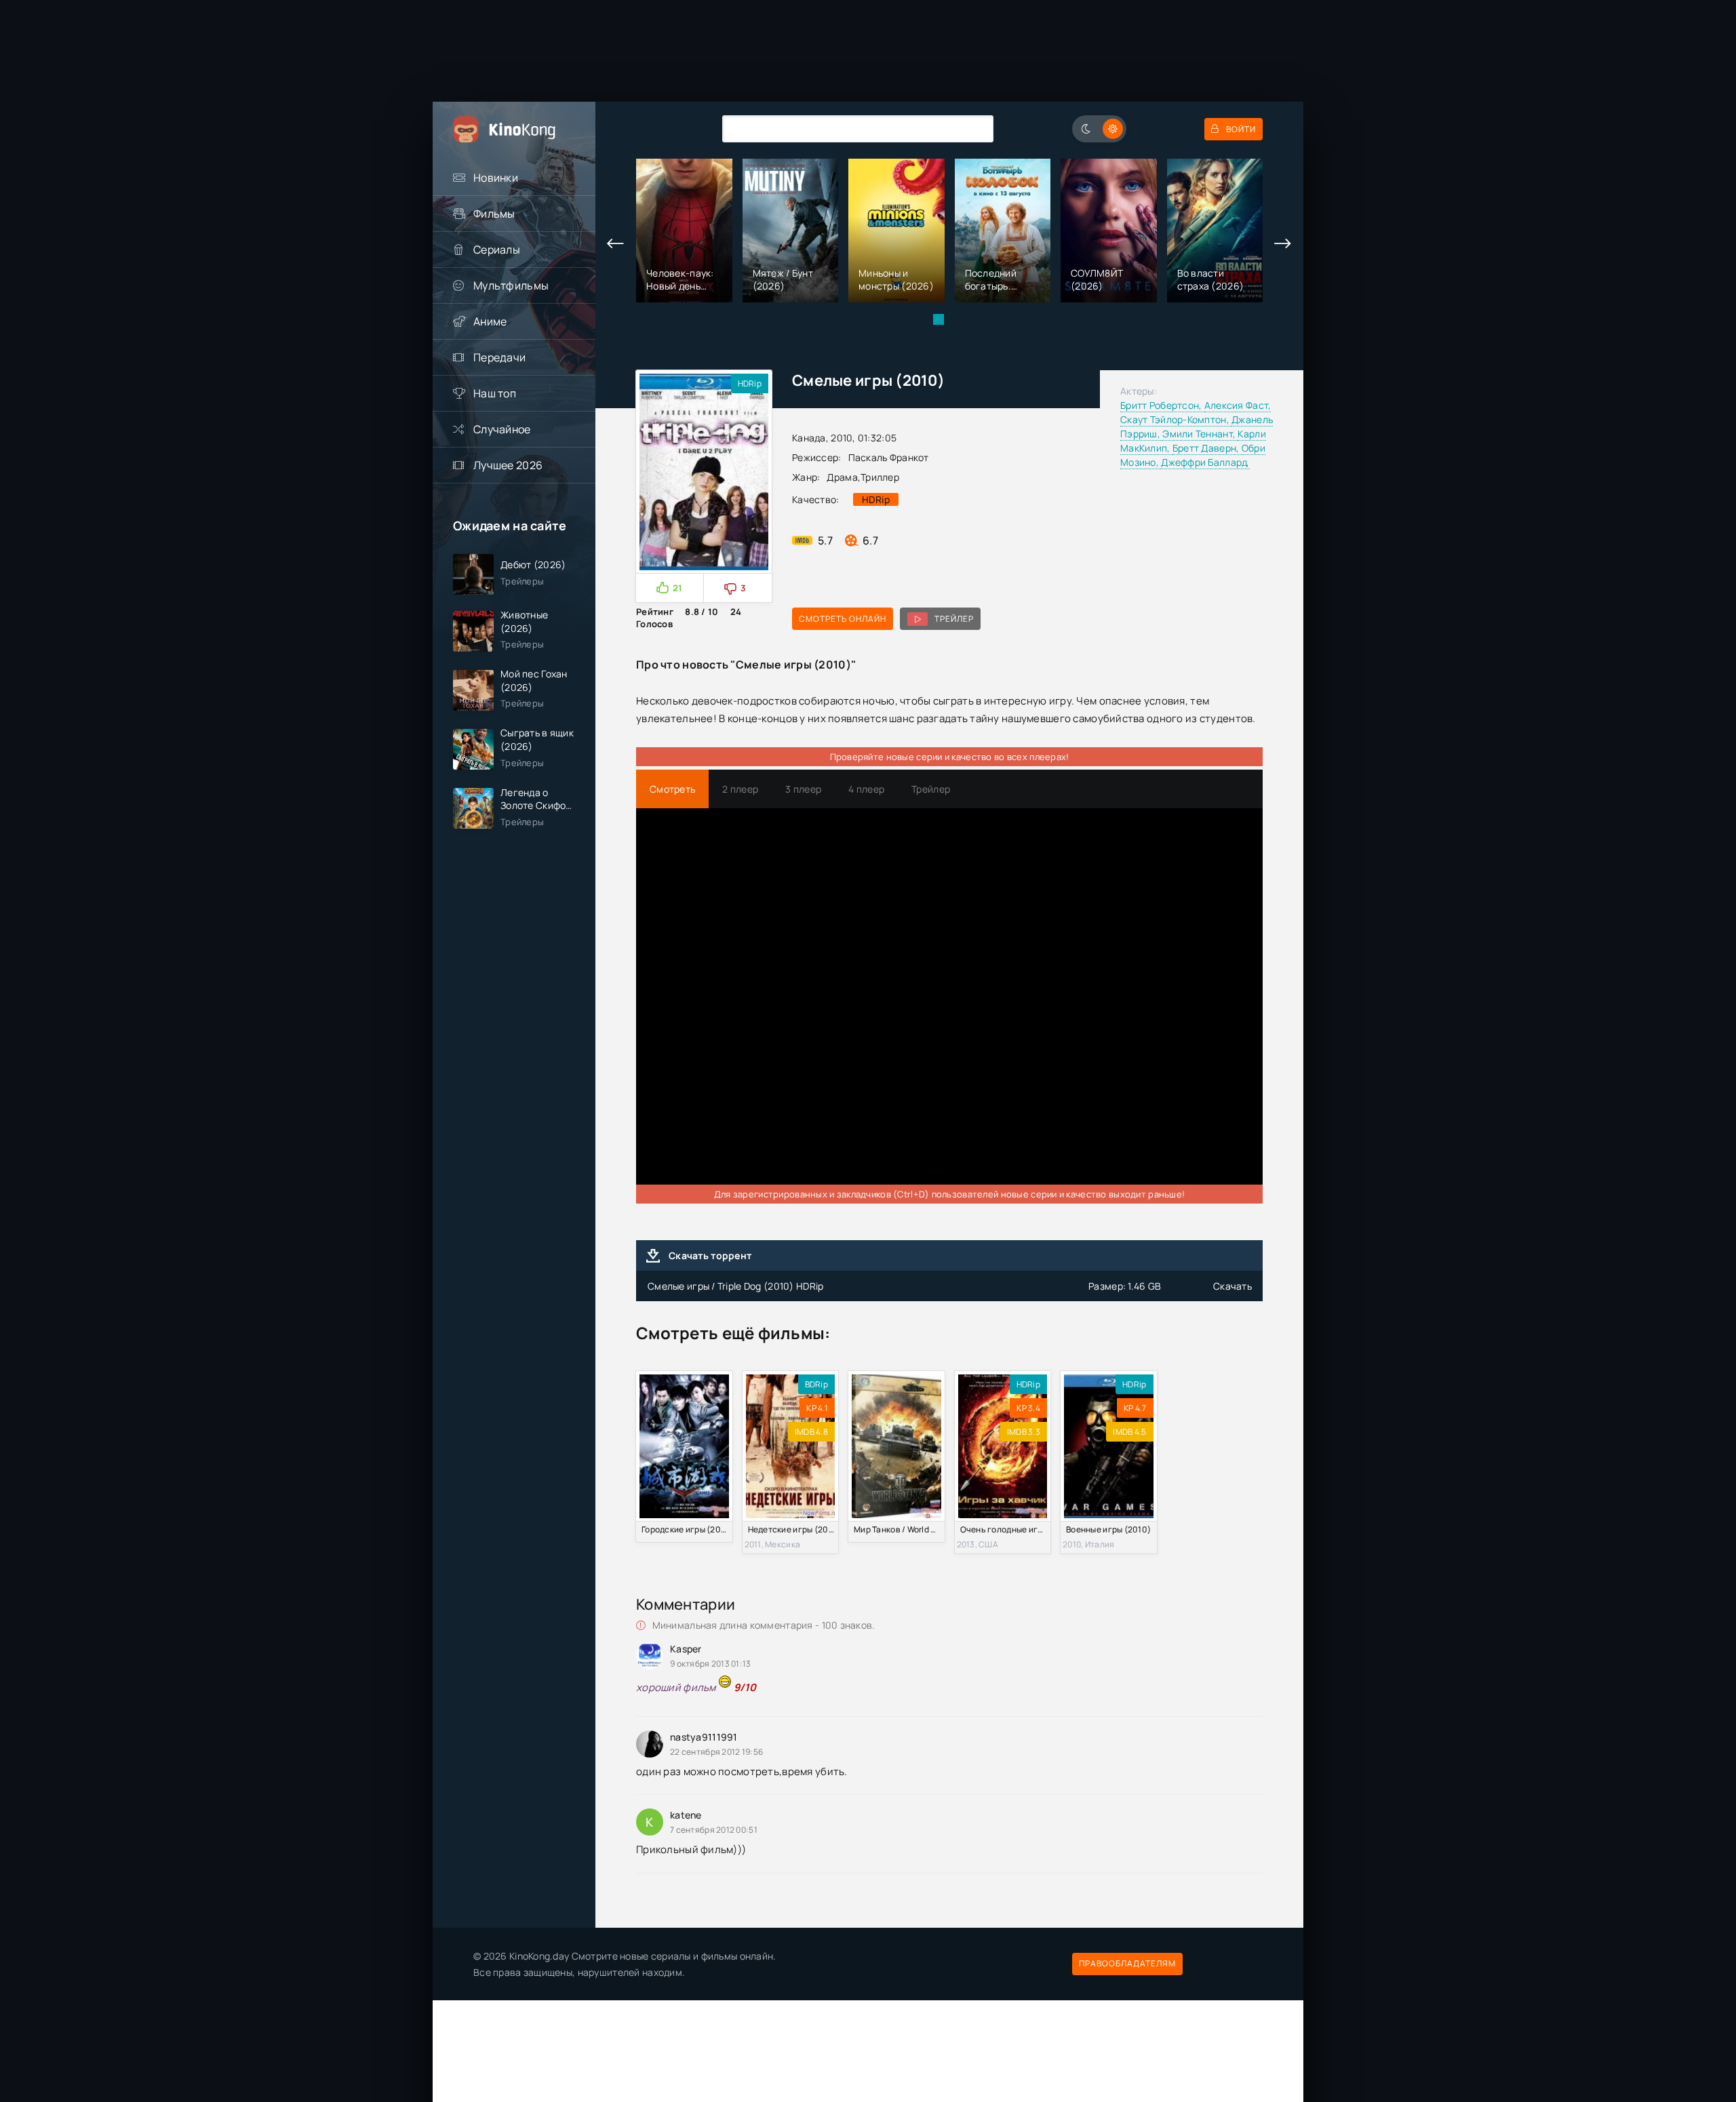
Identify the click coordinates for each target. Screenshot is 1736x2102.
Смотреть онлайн (843, 619)
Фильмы (494, 214)
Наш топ (495, 393)
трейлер (954, 619)
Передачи (499, 357)
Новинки (496, 178)
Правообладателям (1127, 1963)
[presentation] (616, 244)
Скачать (1232, 1286)
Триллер (880, 477)
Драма (842, 477)
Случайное (502, 429)
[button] (939, 319)
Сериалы (497, 250)
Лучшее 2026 (508, 465)
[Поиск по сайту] (973, 128)
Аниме (490, 321)
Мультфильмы (511, 285)
